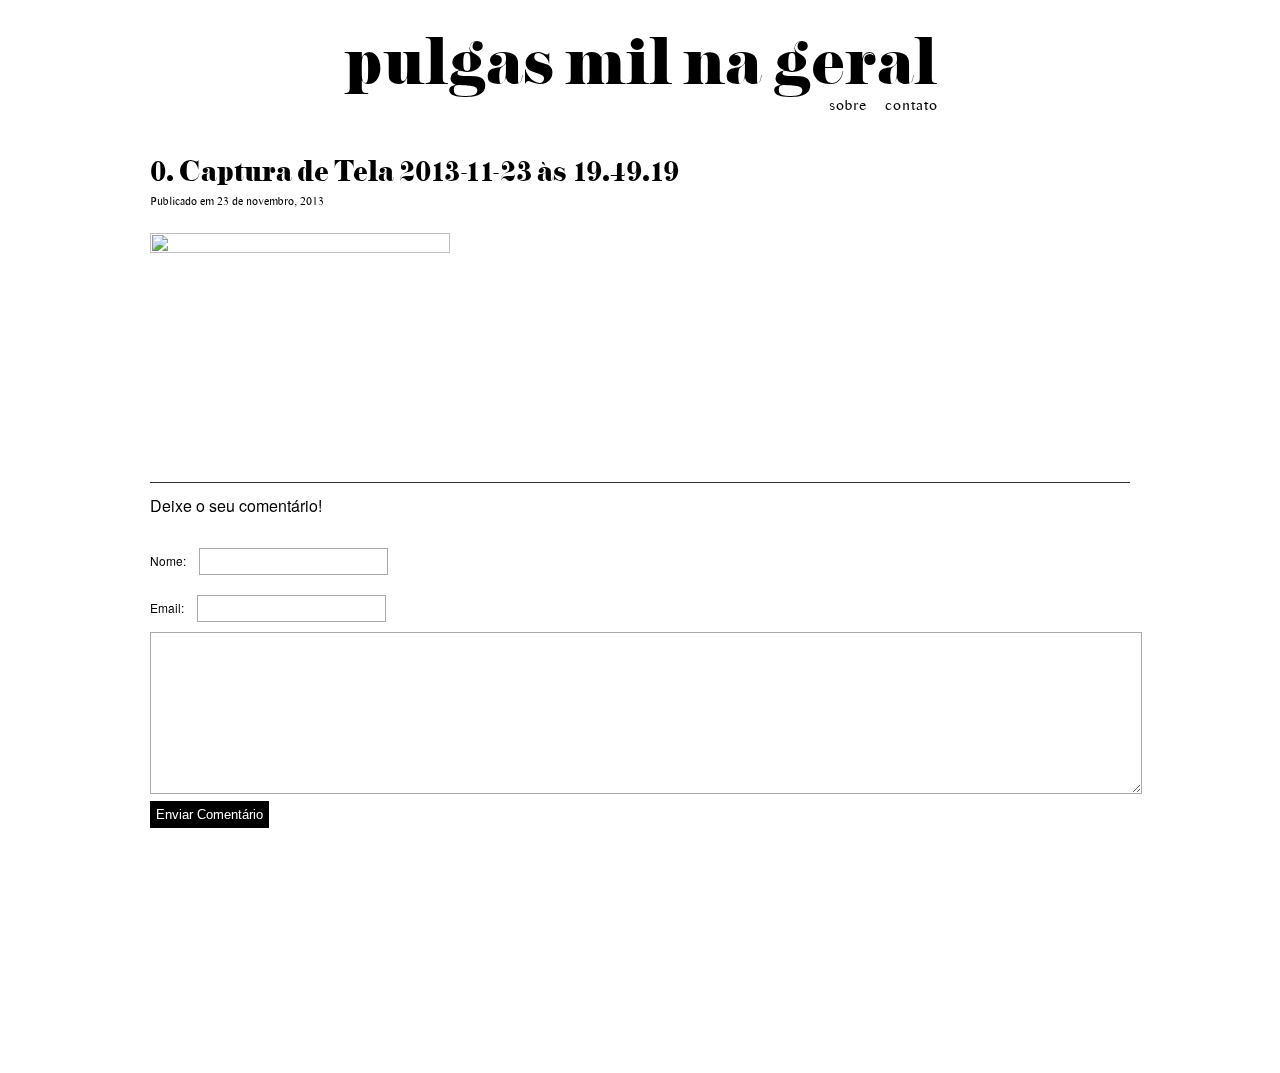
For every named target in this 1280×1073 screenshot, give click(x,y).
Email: (167, 607)
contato (911, 104)
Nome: (168, 560)
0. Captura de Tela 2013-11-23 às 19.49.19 (414, 171)
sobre (848, 104)
